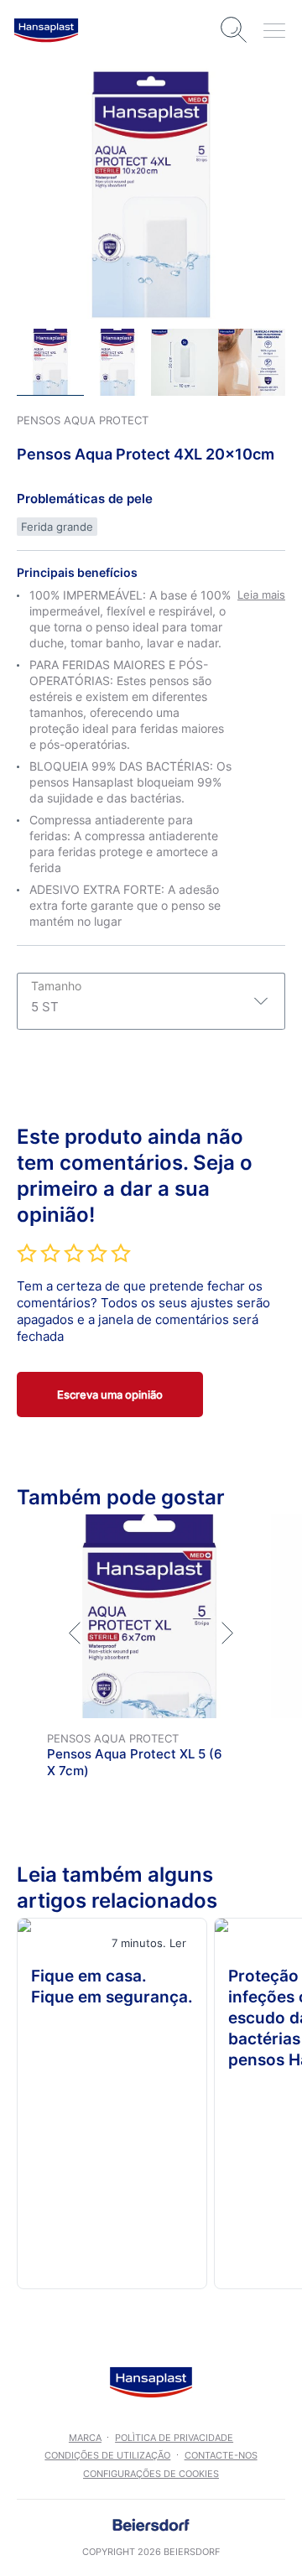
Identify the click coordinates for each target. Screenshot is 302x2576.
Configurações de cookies (151, 2474)
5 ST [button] (56, 997)
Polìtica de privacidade (174, 2438)
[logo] (46, 30)
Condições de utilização (107, 2455)
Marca (85, 2438)
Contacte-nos (221, 2455)
